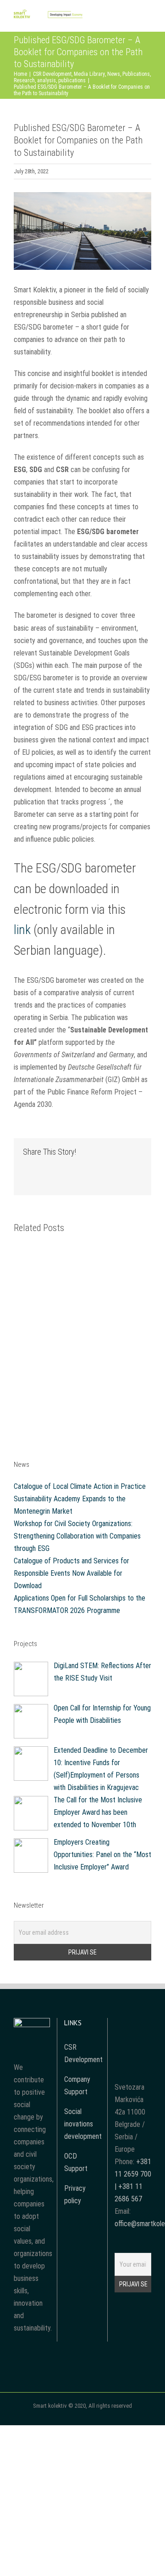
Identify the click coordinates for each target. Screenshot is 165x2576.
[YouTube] (133, 2024)
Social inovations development (83, 2124)
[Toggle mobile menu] (148, 18)
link (22, 930)
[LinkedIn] (133, 2041)
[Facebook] (121, 2024)
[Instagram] (145, 2024)
